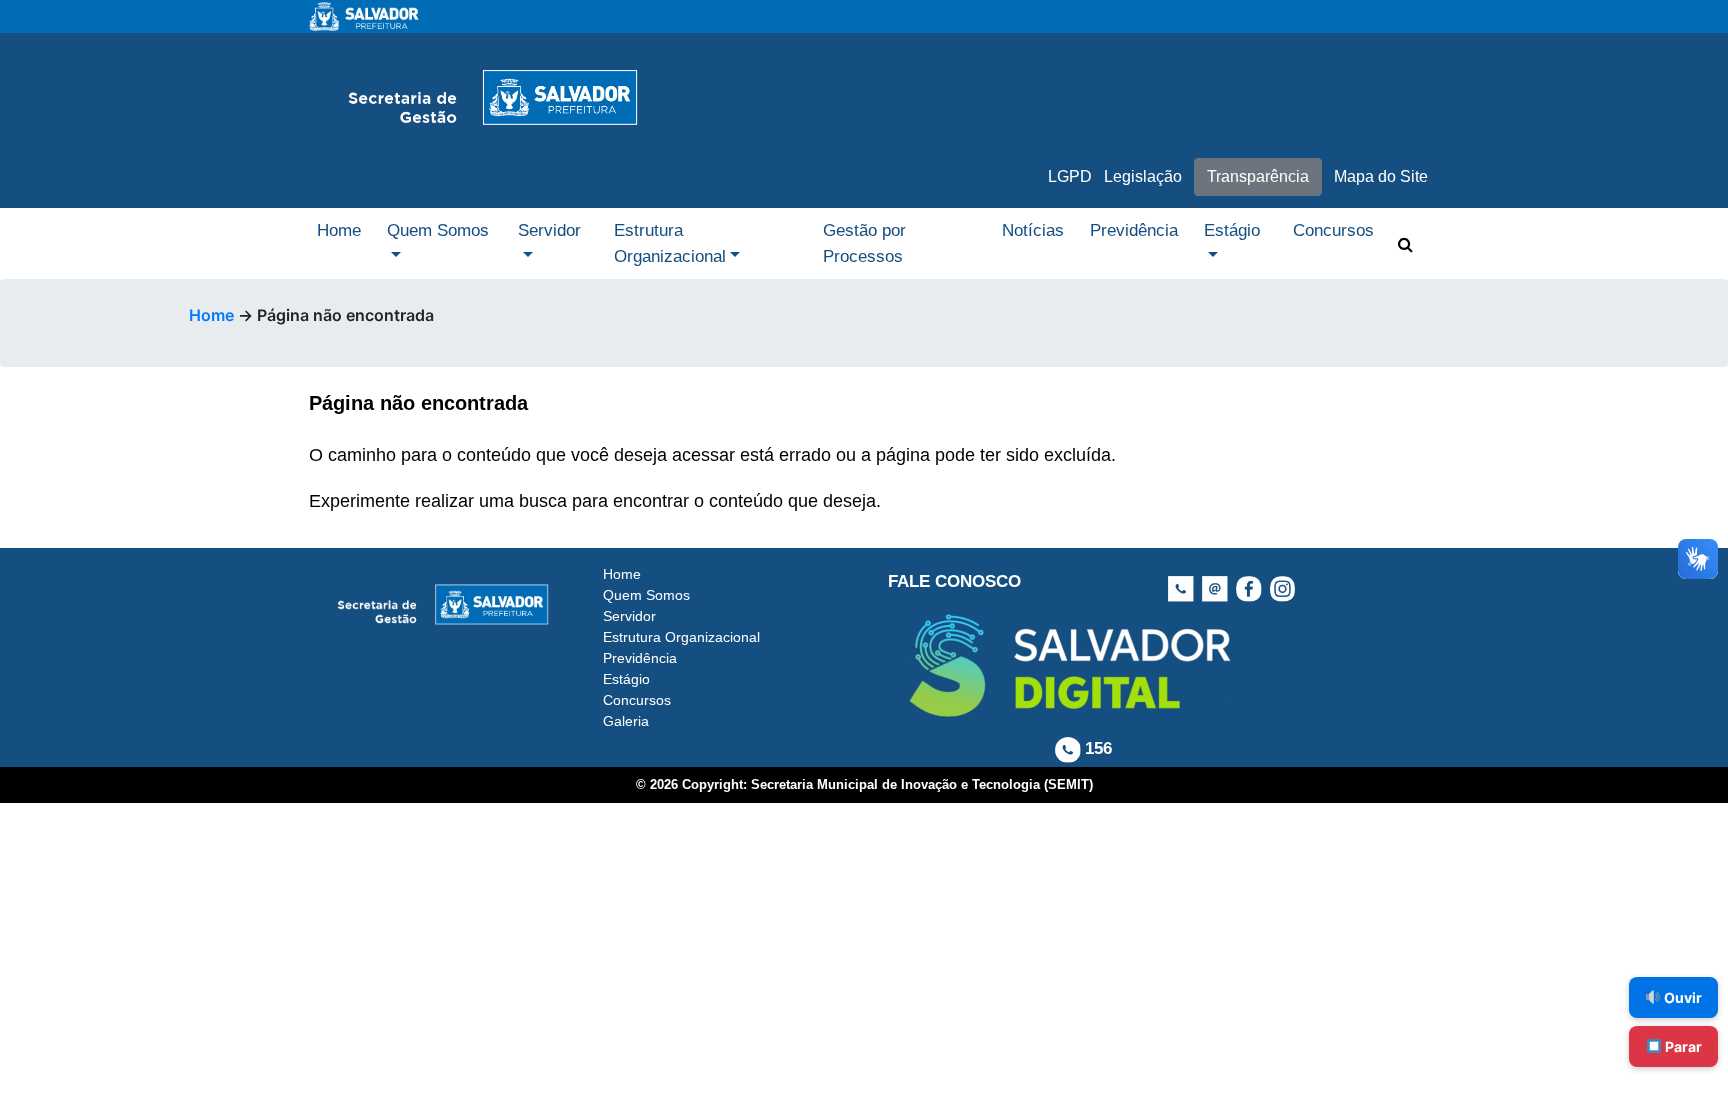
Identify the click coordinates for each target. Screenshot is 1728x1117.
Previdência (1134, 230)
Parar (1682, 1046)
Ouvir (1681, 997)
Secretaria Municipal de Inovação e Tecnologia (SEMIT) (922, 784)
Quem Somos (438, 230)
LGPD (1070, 176)
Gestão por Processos (864, 243)
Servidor (549, 230)
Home (339, 230)
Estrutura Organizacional (670, 243)
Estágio (1232, 230)
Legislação (1143, 176)
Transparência (1258, 176)
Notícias (1033, 230)
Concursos (1333, 230)
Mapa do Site (1381, 176)
